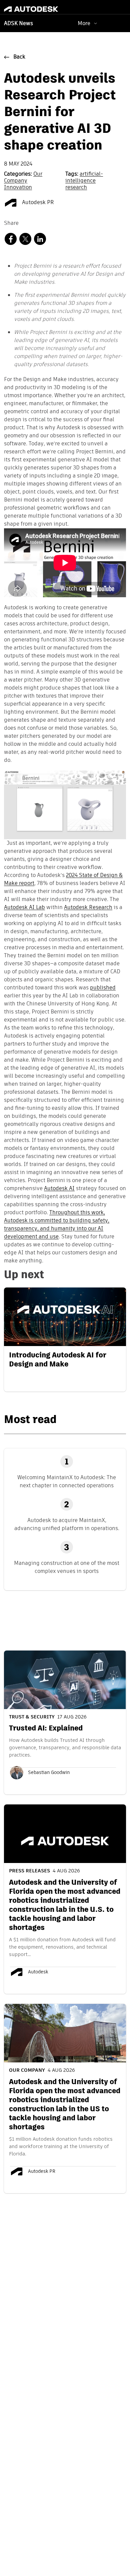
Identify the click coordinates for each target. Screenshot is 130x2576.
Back (19, 57)
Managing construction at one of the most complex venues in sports (67, 1567)
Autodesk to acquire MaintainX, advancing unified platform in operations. (67, 1524)
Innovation (18, 188)
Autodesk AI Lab (24, 908)
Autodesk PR (37, 203)
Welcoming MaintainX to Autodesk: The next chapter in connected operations (67, 1481)
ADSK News (18, 24)
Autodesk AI (59, 1189)
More (84, 23)
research (76, 188)
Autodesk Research (88, 908)
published (103, 988)
